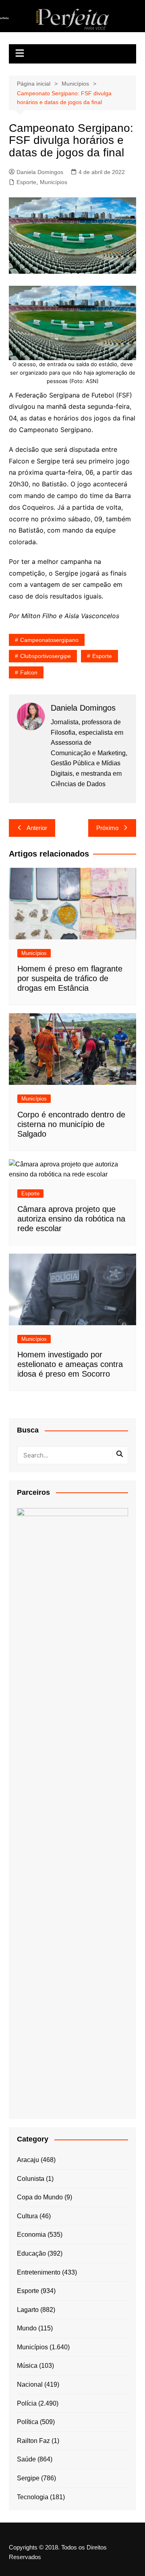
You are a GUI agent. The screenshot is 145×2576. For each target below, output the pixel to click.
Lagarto (28, 2310)
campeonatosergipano (49, 640)
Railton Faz (33, 2441)
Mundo (27, 2328)
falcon (29, 672)
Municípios (54, 182)
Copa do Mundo (40, 2197)
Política (28, 2422)
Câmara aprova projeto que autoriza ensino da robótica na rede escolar (71, 1219)
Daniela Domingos (40, 172)
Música (27, 2366)
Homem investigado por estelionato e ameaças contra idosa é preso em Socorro (70, 1364)
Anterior (37, 828)
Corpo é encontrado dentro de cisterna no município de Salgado (71, 1124)
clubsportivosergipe (46, 656)
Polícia (27, 2403)
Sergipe (28, 2478)
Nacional (30, 2384)
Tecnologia (33, 2497)
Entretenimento (39, 2272)
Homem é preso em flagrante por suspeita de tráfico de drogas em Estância (70, 978)
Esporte (26, 182)
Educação (31, 2253)
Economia (31, 2235)
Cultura (27, 2216)
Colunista (31, 2179)
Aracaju (28, 2160)
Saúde (26, 2459)
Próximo (107, 828)
